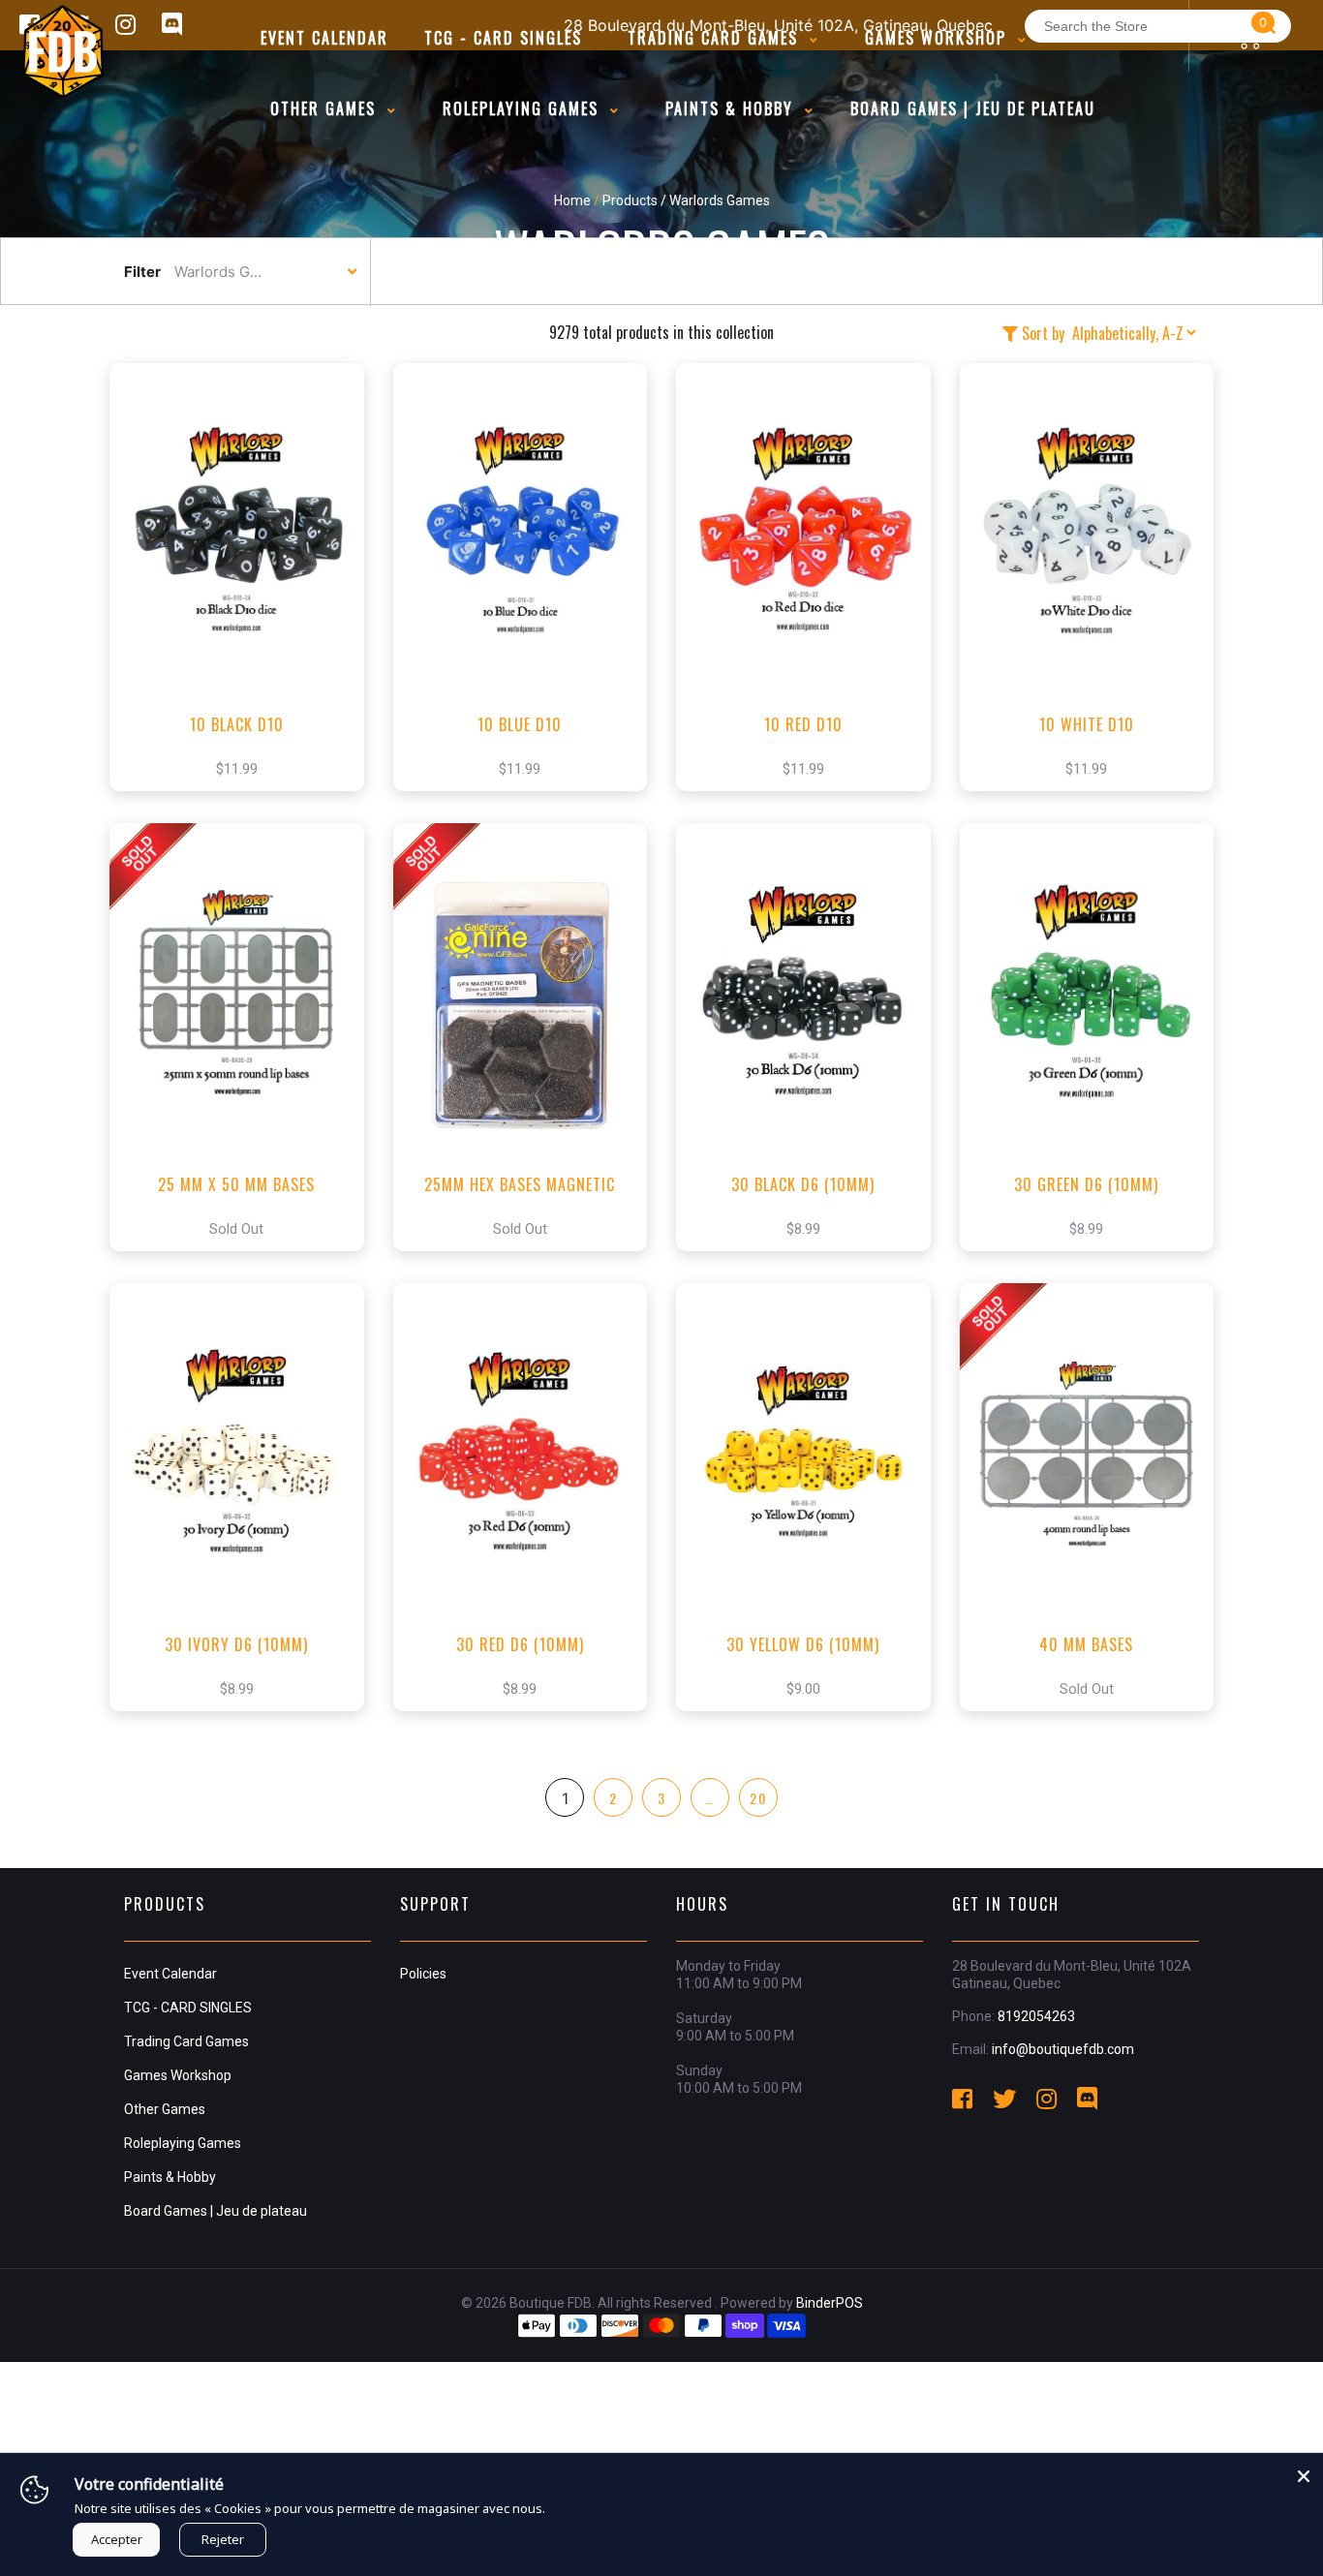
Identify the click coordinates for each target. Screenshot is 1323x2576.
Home (572, 200)
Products (630, 200)
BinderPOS (830, 2303)
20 (758, 1798)
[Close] (1304, 2472)
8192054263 (1036, 2016)
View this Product (246, 606)
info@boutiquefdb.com (1063, 2049)
